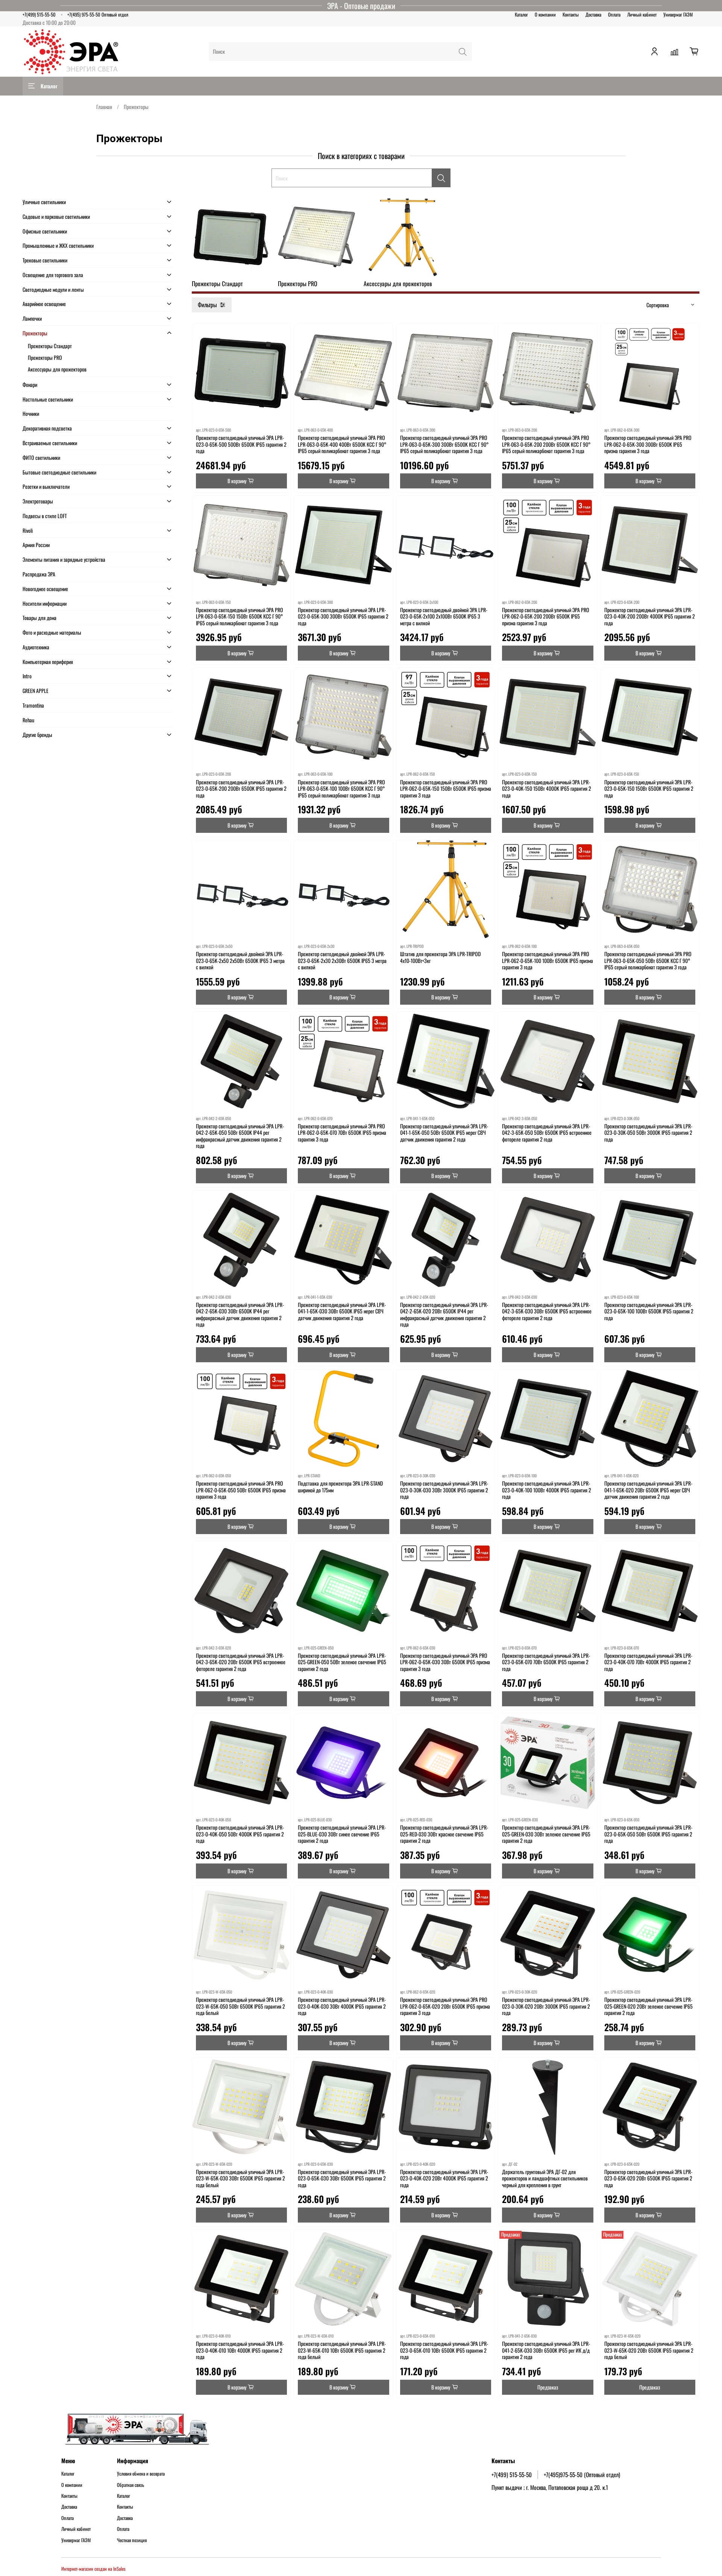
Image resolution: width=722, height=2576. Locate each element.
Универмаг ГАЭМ (678, 14)
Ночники (31, 413)
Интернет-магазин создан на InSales (93, 2569)
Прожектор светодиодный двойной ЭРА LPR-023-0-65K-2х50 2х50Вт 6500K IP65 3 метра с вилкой (240, 960)
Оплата (614, 14)
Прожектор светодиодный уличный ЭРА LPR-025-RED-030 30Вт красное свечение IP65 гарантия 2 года (444, 1834)
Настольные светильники (48, 399)
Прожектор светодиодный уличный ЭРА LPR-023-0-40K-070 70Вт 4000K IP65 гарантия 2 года (648, 1662)
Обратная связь (130, 2485)
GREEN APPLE (36, 691)
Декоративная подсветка (47, 428)
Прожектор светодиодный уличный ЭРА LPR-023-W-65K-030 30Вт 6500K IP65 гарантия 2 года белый (240, 2178)
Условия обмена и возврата (141, 2474)
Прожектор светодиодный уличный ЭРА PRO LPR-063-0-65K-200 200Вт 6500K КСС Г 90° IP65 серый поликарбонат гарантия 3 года (546, 444)
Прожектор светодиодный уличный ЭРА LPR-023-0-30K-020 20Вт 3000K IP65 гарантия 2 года (546, 2006)
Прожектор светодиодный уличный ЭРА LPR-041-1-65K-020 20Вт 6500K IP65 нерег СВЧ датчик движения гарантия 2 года (648, 1490)
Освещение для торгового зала (53, 275)
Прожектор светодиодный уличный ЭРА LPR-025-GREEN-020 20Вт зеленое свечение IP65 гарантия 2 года (648, 2006)
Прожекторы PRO (45, 357)
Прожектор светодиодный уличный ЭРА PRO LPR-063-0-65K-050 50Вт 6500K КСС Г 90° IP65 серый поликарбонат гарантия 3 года (648, 960)
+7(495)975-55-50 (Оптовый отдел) (582, 2474)
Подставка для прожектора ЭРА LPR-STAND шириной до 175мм (340, 1487)
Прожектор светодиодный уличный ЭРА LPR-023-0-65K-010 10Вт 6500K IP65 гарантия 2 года (444, 2350)
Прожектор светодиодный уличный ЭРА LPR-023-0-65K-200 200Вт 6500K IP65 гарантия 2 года (241, 788)
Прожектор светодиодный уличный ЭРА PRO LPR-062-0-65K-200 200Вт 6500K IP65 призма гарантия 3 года (546, 616)
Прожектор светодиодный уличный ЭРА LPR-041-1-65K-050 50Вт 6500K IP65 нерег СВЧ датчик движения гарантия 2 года (444, 1133)
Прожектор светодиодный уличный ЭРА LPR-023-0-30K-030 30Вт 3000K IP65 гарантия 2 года (444, 1490)
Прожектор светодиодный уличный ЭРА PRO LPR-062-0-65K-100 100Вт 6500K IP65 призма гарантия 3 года (548, 960)
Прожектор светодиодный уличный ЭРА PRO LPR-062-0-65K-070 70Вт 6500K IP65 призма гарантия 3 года (342, 1133)
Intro (27, 676)
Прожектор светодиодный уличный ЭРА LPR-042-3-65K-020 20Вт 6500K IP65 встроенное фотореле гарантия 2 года (241, 1662)
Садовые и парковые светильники (56, 216)
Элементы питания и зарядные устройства (64, 559)
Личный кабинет (642, 14)
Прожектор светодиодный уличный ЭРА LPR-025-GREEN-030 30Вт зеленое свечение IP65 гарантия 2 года (546, 1834)
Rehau (28, 720)
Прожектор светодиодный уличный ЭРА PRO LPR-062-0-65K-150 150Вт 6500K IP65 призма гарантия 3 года (446, 788)
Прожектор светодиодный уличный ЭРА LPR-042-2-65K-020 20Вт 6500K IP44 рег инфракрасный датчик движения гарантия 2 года (444, 1315)
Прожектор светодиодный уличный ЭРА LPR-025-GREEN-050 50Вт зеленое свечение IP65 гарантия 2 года (342, 1662)
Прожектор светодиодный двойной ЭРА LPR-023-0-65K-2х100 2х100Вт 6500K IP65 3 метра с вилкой (444, 616)
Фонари (30, 384)
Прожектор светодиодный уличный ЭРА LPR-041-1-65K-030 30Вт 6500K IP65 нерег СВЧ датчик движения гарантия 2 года (342, 1311)
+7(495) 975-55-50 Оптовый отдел (98, 14)
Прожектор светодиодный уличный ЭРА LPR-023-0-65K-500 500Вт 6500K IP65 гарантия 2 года (241, 444)
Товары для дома (39, 618)
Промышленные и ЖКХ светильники (58, 245)
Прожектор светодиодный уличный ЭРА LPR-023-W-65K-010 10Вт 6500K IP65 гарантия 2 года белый (342, 2350)
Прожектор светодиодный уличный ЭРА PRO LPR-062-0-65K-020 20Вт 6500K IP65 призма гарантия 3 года (445, 2006)
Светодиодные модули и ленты (53, 289)
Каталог (521, 14)
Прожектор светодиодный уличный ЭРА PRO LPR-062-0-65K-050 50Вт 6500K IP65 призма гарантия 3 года (241, 1490)
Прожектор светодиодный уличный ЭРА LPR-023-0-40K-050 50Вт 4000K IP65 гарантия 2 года (240, 1834)
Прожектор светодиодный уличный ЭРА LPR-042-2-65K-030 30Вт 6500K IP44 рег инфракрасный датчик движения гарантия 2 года (240, 1315)
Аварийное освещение (44, 304)
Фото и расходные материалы (52, 632)
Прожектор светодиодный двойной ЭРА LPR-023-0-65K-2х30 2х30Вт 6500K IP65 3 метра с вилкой (342, 960)
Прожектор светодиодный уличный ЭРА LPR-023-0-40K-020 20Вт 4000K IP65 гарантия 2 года (444, 2178)
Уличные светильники (44, 202)
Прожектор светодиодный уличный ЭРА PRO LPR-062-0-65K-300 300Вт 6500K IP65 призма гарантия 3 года (648, 444)
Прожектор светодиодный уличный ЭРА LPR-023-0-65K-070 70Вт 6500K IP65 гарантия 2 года (546, 1662)
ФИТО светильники (41, 457)
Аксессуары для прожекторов (57, 369)
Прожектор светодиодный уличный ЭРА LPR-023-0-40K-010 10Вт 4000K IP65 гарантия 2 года (240, 2350)
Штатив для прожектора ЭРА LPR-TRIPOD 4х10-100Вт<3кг (440, 957)
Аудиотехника (36, 647)
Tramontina (33, 705)
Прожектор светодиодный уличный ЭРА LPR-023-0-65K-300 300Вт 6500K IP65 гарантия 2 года (343, 616)
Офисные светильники (45, 231)
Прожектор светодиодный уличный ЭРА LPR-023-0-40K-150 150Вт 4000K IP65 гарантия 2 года (547, 788)
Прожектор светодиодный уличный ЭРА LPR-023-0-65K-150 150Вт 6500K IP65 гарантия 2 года (649, 788)
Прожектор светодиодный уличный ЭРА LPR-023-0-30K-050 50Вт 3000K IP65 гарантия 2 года (648, 1133)
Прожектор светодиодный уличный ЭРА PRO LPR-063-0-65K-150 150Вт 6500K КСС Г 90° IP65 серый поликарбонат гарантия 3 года (240, 616)
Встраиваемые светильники (50, 443)
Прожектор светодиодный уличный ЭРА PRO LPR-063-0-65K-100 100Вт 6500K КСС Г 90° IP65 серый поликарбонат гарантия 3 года (341, 788)
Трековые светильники (45, 260)
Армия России (36, 545)
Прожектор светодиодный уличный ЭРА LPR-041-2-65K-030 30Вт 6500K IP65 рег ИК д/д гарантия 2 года (546, 2350)
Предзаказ (548, 2387)
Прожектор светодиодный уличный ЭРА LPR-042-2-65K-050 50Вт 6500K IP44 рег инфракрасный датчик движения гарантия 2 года (240, 1136)
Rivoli (28, 530)
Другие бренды (37, 735)
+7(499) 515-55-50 (39, 14)
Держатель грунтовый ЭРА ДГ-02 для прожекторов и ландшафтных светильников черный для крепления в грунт (545, 2178)
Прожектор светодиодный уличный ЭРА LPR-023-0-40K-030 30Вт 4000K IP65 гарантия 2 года (342, 2006)
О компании (545, 14)
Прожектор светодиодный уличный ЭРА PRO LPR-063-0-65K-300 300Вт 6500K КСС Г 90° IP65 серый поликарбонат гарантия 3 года (444, 444)
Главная (104, 107)
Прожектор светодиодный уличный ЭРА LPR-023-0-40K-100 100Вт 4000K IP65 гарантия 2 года (547, 1490)
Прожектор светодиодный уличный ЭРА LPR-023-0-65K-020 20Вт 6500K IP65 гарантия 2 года (648, 2178)
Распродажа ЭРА (39, 574)
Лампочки (32, 318)
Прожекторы (35, 333)
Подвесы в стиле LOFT (45, 516)
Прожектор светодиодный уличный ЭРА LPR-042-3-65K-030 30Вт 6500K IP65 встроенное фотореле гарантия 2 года (547, 1311)
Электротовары (38, 501)
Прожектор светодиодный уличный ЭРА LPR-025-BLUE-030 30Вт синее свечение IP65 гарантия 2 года (342, 1834)
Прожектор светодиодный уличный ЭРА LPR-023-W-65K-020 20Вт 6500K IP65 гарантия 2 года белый (649, 2350)
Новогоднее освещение (45, 589)
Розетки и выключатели (46, 486)
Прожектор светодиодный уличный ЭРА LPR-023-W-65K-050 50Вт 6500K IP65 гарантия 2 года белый (240, 2006)
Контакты (571, 14)
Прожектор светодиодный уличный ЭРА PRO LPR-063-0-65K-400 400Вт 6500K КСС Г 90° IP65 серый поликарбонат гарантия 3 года (342, 444)
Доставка (593, 14)
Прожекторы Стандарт (50, 346)
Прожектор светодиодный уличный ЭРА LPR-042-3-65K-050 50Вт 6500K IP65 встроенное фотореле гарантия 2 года (547, 1133)
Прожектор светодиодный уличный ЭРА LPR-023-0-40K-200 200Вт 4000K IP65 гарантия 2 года (650, 616)
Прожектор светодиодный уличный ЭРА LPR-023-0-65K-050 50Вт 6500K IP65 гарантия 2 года (648, 1834)
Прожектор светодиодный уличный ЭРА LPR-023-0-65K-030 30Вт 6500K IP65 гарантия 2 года (342, 2178)
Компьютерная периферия (48, 662)
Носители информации (45, 603)
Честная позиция (132, 2540)
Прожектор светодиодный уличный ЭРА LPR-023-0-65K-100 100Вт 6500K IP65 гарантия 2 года (649, 1311)
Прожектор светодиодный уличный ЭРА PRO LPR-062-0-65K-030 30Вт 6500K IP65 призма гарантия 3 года (445, 1662)
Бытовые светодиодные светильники (59, 472)
